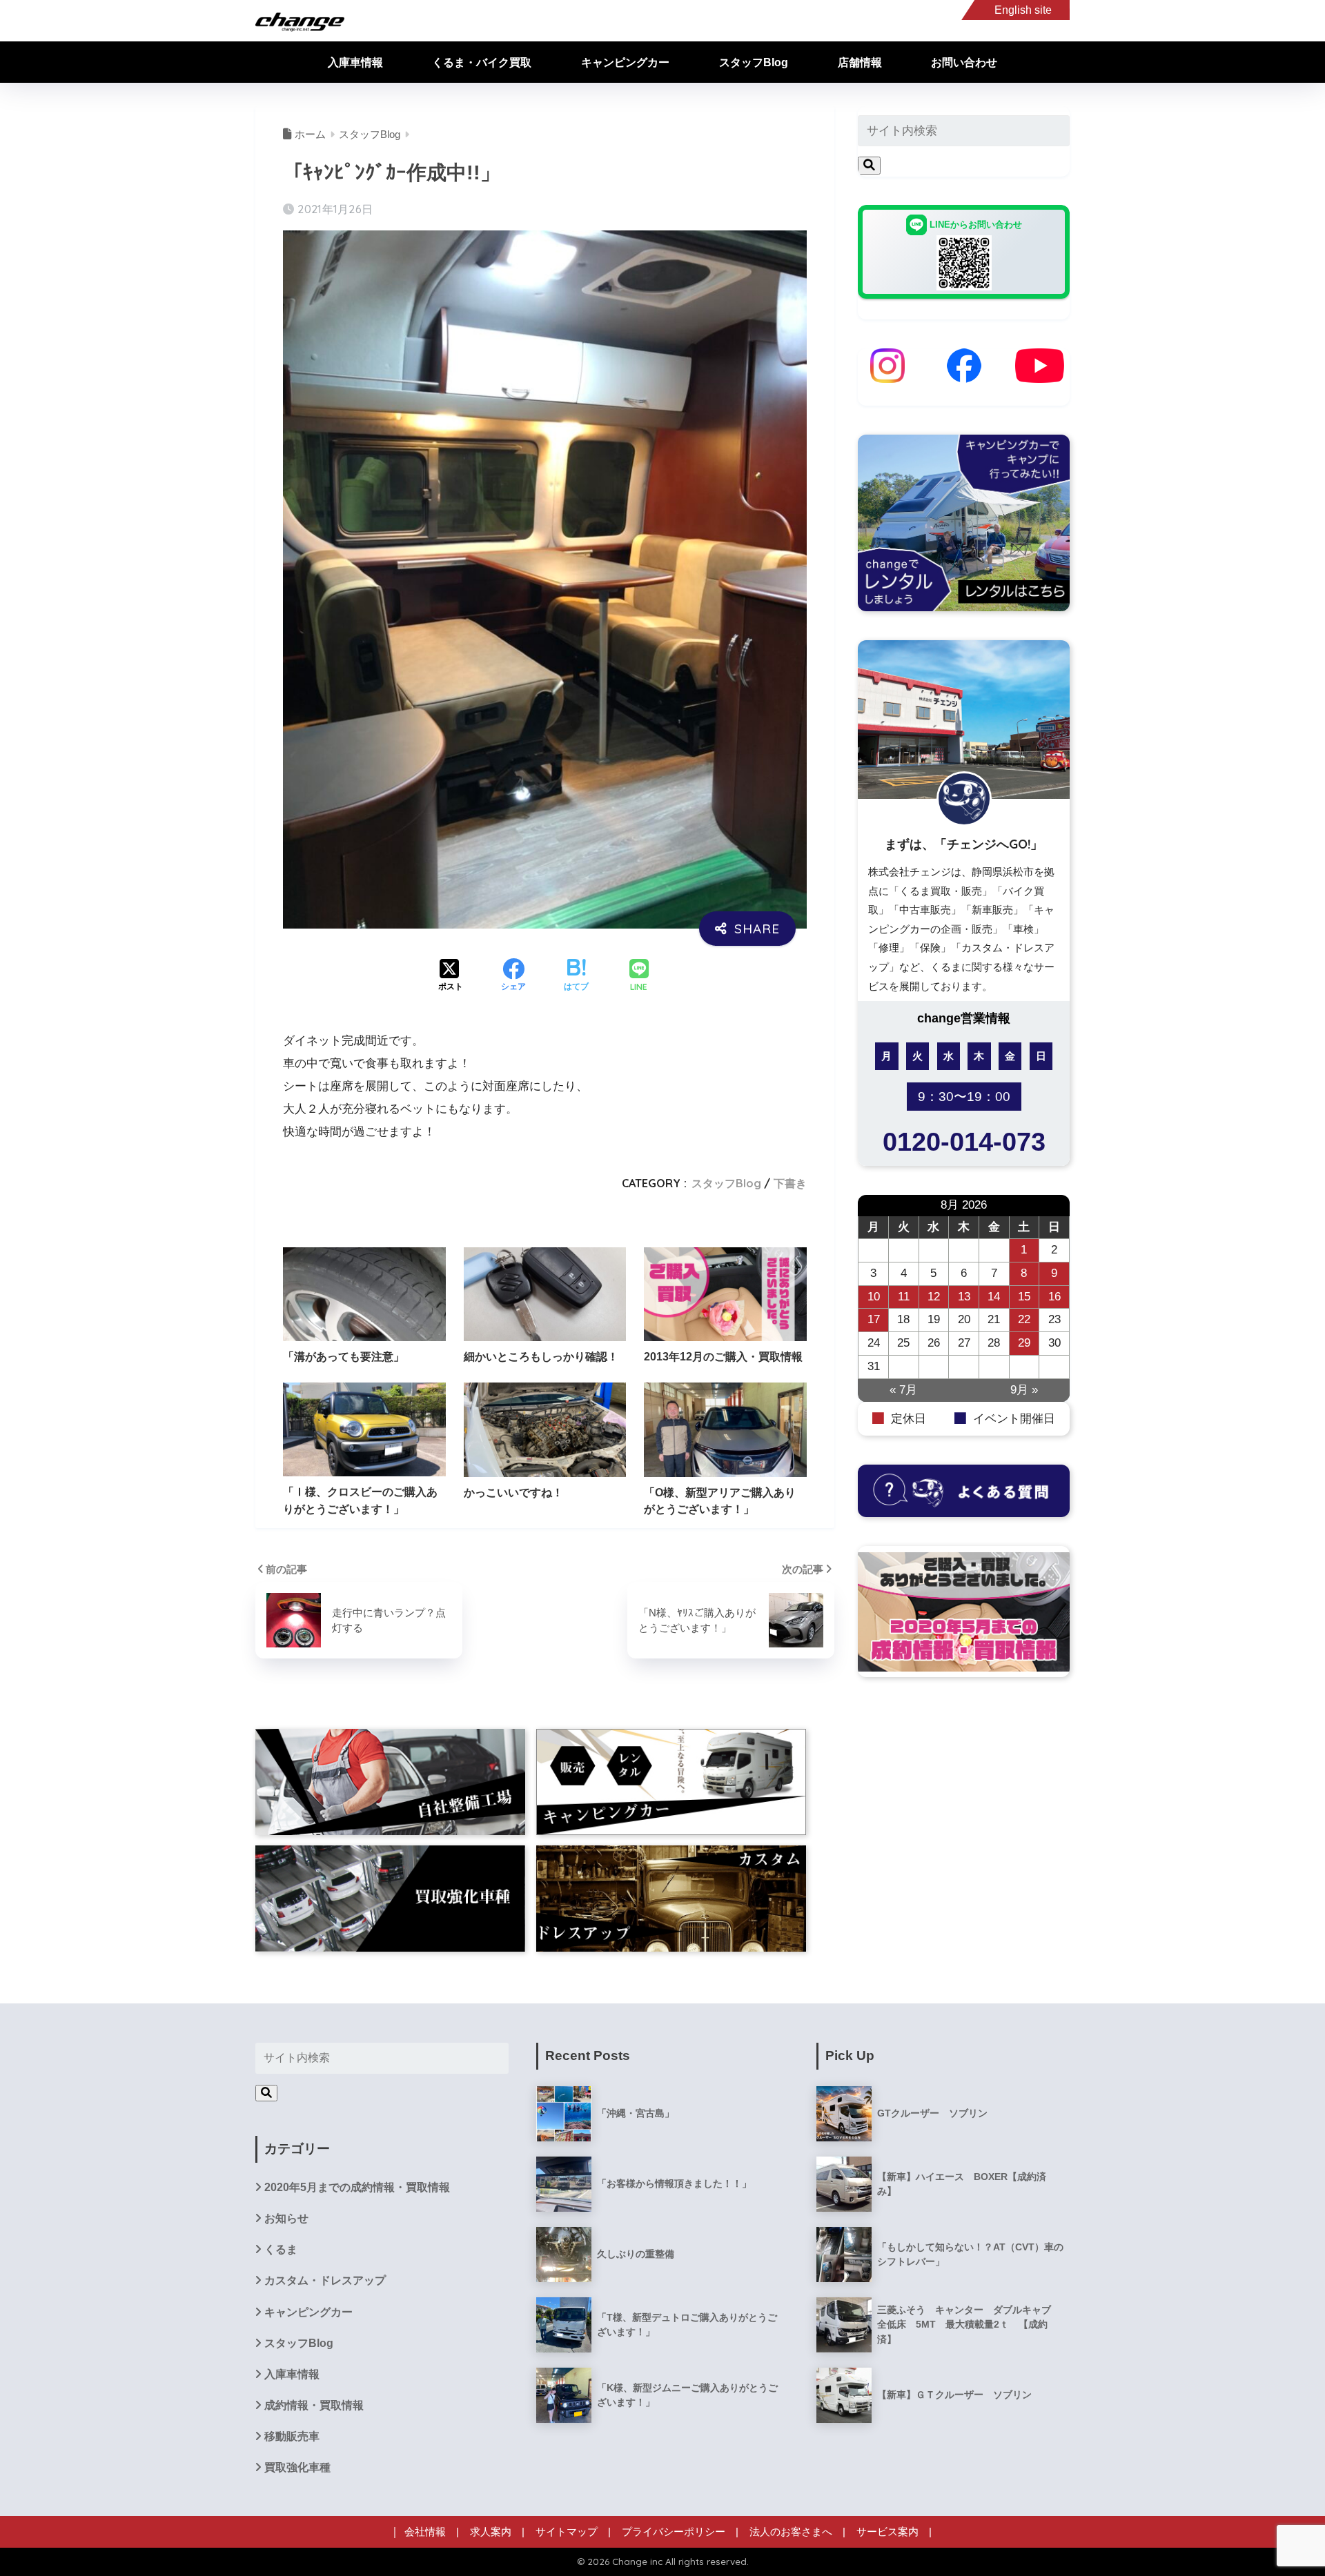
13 (964, 1297)
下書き (790, 1183)
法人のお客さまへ (791, 2532)
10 (874, 1297)
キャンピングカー (625, 62)
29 (1024, 1343)
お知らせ (286, 2218)
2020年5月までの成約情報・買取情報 (357, 2187)
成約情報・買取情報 (314, 2405)
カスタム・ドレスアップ (325, 2280)
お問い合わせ (964, 62)
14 (994, 1297)
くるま (281, 2249)
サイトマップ (567, 2532)
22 (1024, 1319)
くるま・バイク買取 (482, 62)
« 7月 (903, 1390)
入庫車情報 (355, 62)
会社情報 (425, 2532)
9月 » (1024, 1390)
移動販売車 (292, 2436)
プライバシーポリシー (674, 2532)
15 (1024, 1297)
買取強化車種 (297, 2467)
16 (1054, 1297)
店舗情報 (860, 62)
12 (934, 1297)
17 (874, 1319)
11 (904, 1297)
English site (1023, 10)
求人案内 (491, 2532)
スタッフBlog (754, 62)
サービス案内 (887, 2532)
